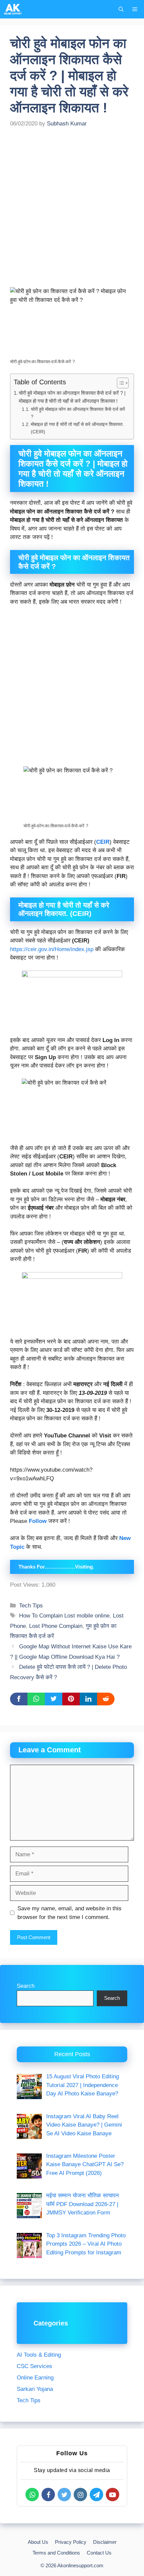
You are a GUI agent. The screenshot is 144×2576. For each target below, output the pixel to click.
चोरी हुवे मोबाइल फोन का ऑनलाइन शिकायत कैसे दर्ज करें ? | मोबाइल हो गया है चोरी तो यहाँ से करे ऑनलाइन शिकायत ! (72, 397)
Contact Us (99, 2553)
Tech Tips (31, 1606)
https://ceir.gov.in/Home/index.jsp (52, 949)
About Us (38, 2542)
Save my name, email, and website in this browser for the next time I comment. (69, 1913)
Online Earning (35, 2378)
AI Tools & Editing (39, 2355)
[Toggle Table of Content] (119, 383)
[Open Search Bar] (121, 9)
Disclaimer (105, 2542)
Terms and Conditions (56, 2553)
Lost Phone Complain (56, 1626)
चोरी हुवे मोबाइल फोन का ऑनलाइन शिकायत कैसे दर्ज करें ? (78, 413)
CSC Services (34, 2366)
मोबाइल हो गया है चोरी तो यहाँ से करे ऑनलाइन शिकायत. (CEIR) (77, 428)
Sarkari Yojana (35, 2389)
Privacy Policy (71, 2542)
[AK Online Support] (13, 9)
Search (26, 1986)
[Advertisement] (72, 212)
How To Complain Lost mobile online (64, 1616)
